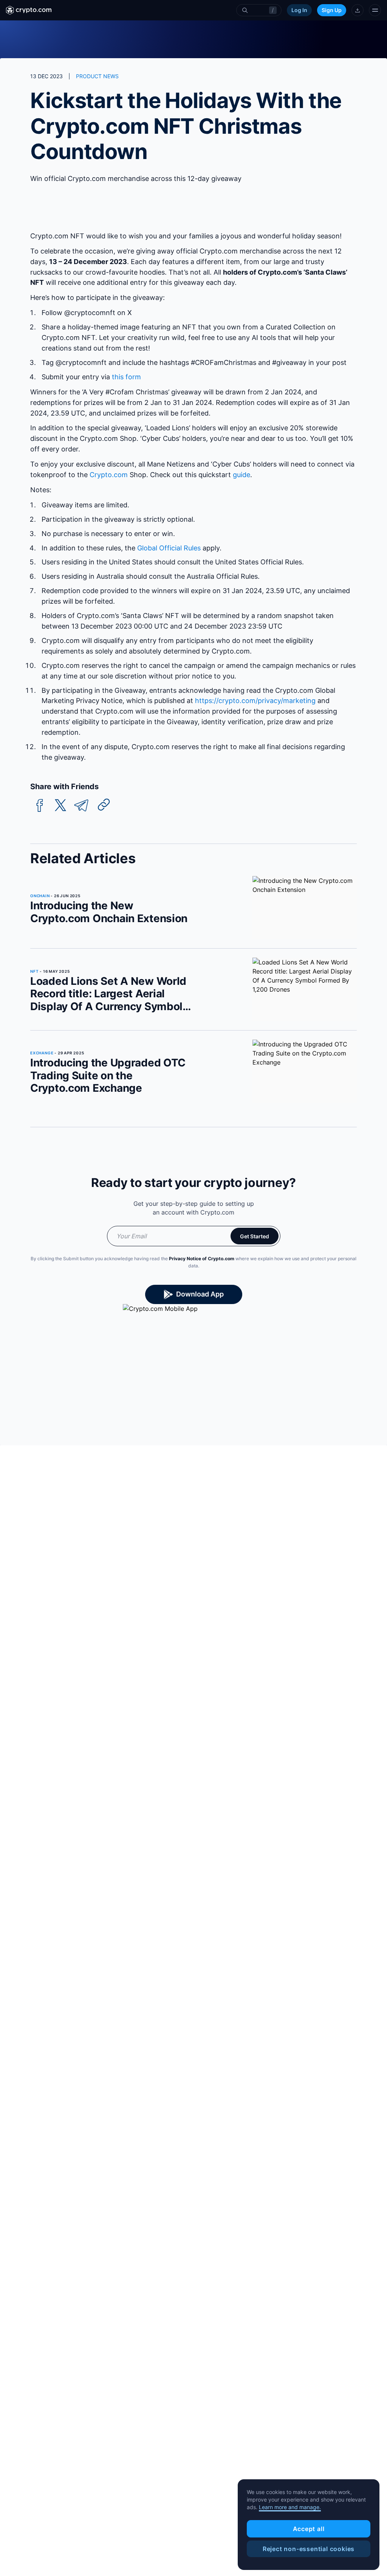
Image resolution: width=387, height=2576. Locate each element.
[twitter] (60, 806)
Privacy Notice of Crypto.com (202, 1259)
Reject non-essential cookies (309, 2549)
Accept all (309, 2529)
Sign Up (332, 10)
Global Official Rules (170, 548)
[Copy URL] (104, 805)
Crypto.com (109, 475)
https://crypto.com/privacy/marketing (255, 701)
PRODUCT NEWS (97, 76)
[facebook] (40, 806)
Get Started (255, 1236)
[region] (309, 2525)
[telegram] (81, 806)
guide (241, 475)
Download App (200, 1294)
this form (126, 377)
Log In (299, 10)
